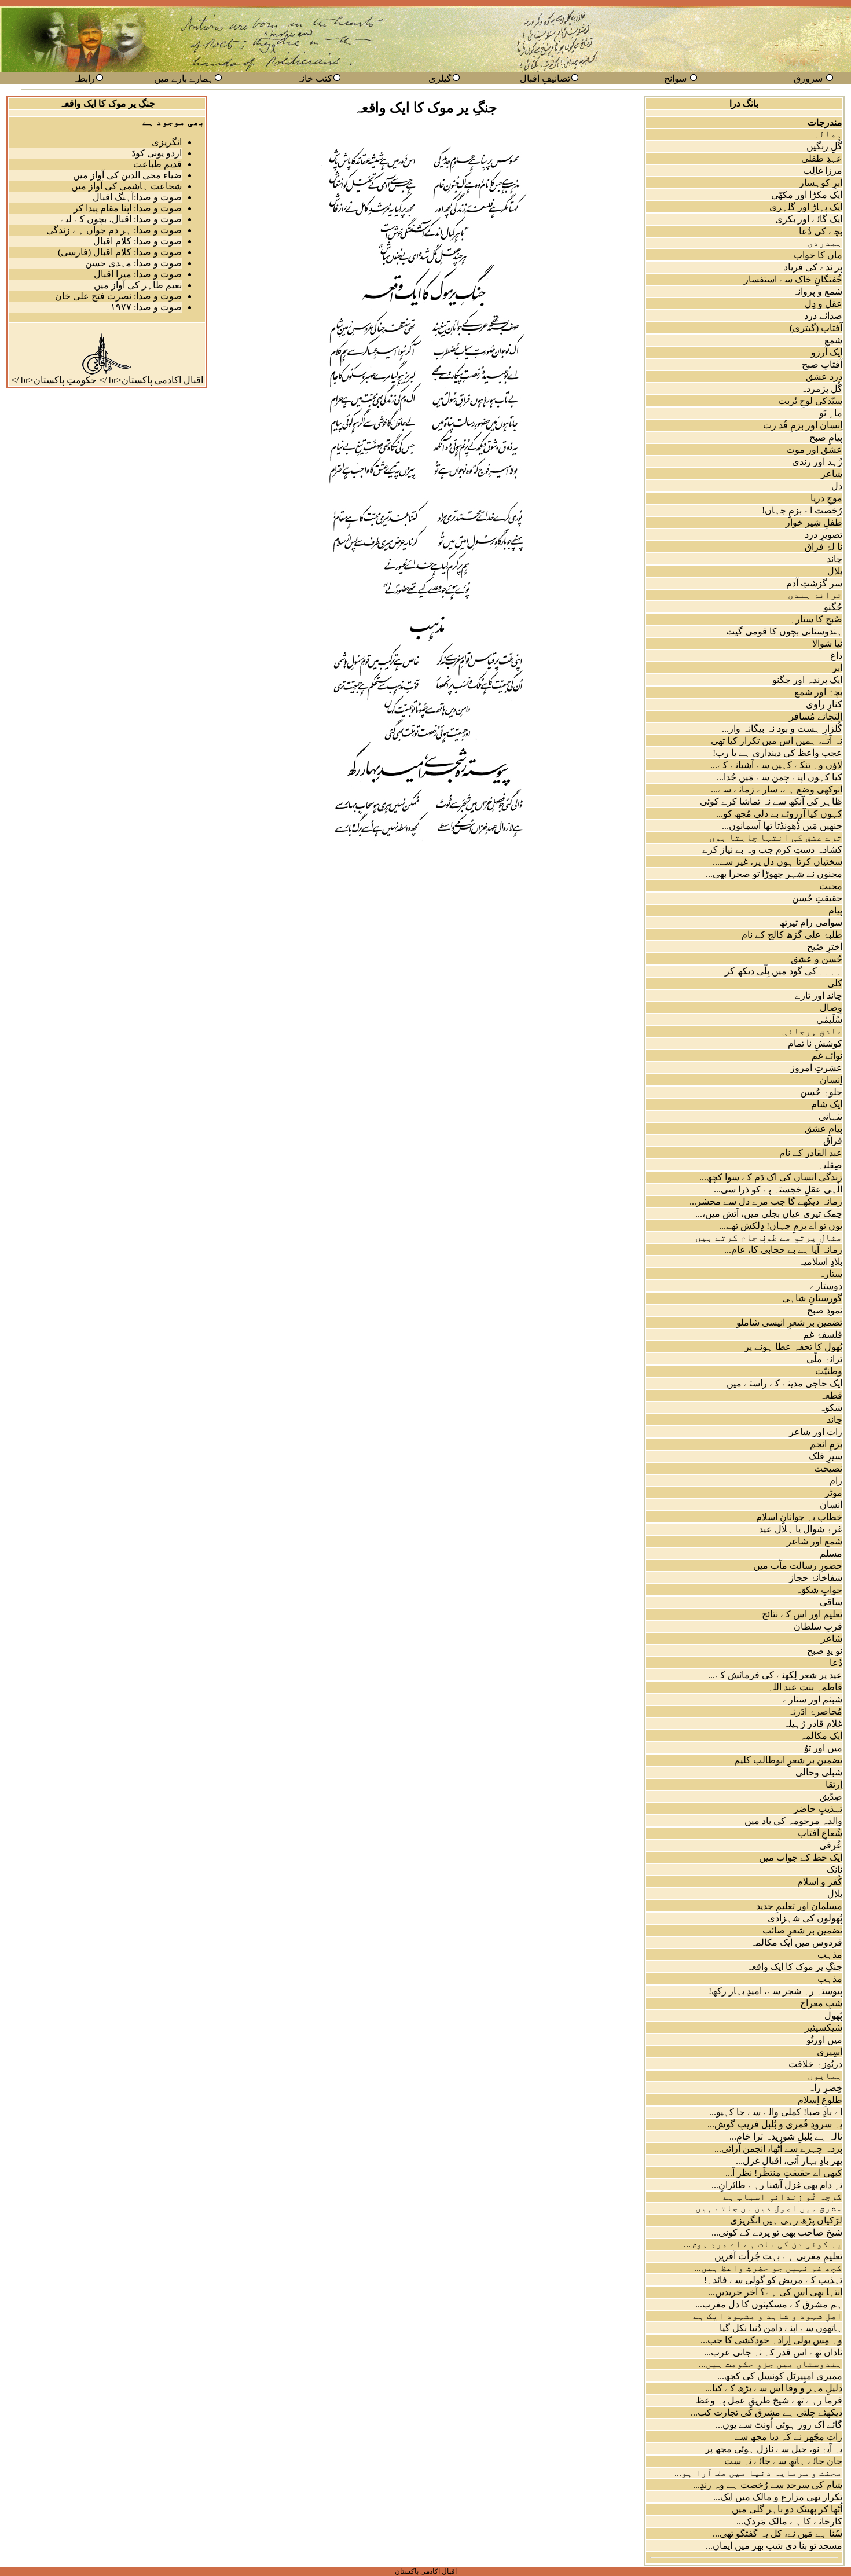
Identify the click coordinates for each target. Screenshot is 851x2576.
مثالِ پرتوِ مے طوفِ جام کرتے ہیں (769, 1237)
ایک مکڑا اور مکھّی (807, 195)
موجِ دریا (826, 498)
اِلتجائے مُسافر (816, 716)
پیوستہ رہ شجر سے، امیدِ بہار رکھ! (775, 1991)
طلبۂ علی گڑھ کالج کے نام (792, 935)
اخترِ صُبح (825, 947)
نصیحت (828, 1468)
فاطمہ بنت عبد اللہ (805, 1687)
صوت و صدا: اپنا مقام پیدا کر (128, 208)
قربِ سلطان (818, 1626)
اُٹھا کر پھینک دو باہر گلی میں (787, 2509)
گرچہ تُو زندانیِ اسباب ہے (783, 2197)
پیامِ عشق (824, 1129)
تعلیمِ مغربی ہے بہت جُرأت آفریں (778, 2256)
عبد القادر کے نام (811, 1153)
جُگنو (833, 607)
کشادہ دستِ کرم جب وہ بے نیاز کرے (772, 850)
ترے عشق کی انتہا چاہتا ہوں (776, 837)
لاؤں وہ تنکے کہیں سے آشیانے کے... (776, 765)
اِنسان (831, 1080)
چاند (835, 559)
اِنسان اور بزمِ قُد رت (803, 425)
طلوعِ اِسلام (820, 2100)
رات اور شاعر (816, 1432)
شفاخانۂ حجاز (816, 1578)
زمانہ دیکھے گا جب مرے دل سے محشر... (766, 1201)
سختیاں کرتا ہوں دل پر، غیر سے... (777, 862)
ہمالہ (828, 134)
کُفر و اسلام (820, 1882)
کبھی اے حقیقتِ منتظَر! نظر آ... (784, 2173)
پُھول (833, 2015)
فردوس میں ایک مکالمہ (796, 1942)
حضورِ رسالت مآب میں (798, 1566)
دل (837, 486)
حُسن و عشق (817, 959)
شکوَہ (831, 1408)
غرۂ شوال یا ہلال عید (801, 1529)
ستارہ (830, 1274)
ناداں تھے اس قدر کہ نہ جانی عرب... (773, 2352)
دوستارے (826, 1286)
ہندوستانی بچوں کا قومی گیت (784, 631)
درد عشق (824, 377)
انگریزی (167, 142)
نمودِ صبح (825, 1310)
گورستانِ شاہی (812, 1298)
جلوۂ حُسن (821, 1092)
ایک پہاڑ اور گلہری (806, 207)
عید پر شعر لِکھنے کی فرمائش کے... (775, 1675)
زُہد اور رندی (817, 462)
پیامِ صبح (826, 437)
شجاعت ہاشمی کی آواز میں (126, 186)
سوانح (675, 78)
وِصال (831, 1008)
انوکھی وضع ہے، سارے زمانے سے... (777, 789)
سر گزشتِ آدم (814, 583)
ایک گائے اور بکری (809, 219)
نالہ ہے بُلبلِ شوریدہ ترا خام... (786, 2136)
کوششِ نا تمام (815, 1043)
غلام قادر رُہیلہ (813, 1724)
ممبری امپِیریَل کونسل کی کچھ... (780, 2376)
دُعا (836, 1663)
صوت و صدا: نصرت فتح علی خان (118, 296)
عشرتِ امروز (816, 1068)
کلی (835, 983)
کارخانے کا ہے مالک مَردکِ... (789, 2521)
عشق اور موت (814, 449)
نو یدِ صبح (825, 1651)
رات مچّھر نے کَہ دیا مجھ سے (788, 2437)
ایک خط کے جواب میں (801, 1857)
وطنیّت (829, 1371)
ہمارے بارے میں (184, 78)
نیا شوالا (827, 643)
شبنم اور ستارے (813, 1699)
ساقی (831, 1602)
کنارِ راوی (824, 704)
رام (836, 1480)
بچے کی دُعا (821, 231)
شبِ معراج (821, 2003)
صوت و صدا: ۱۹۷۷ (146, 307)
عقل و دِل (824, 304)
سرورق (808, 78)
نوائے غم (827, 1056)
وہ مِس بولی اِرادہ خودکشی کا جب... (771, 2340)
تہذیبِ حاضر (818, 1809)
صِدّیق (831, 1797)
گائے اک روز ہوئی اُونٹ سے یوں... (779, 2425)
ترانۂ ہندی (815, 595)
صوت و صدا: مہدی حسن (133, 263)
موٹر (834, 1493)
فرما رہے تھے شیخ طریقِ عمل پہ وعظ (769, 2400)
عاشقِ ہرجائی (812, 1031)
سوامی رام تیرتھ (811, 922)
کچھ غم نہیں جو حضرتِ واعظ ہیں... (768, 2268)
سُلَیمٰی (829, 1020)
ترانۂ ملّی (824, 1359)
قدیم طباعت (157, 164)
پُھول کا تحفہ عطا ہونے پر (793, 1347)
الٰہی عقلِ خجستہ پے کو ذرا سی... (778, 1189)
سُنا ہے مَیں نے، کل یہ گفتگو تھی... (777, 2533)
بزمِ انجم (826, 1444)
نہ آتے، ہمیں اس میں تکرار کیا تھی (777, 741)
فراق (833, 1141)
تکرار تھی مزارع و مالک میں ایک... (778, 2497)
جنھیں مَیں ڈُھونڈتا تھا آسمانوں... (782, 826)
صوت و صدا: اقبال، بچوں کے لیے (121, 219)
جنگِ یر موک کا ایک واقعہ (794, 1967)
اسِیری (830, 2052)
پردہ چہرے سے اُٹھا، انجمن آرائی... (778, 2148)
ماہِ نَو (831, 413)
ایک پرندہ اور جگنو (807, 680)
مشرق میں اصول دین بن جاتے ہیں (769, 2208)
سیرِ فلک (826, 1456)
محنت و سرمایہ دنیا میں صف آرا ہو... (758, 2473)
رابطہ (84, 78)
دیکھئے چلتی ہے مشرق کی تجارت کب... (766, 2412)
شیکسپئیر (824, 2028)
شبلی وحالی (819, 1772)
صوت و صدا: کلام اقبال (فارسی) (120, 252)
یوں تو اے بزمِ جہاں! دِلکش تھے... (781, 1226)
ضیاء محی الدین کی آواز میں (127, 175)
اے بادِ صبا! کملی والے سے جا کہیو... (776, 2112)
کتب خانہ (314, 78)
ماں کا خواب (818, 255)
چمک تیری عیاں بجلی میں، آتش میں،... (769, 1214)
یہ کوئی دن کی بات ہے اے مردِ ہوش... (763, 2244)
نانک (835, 1869)
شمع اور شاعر (815, 1541)
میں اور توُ (823, 1748)
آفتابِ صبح (822, 364)
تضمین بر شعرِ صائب (802, 1930)
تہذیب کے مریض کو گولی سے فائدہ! (773, 2280)
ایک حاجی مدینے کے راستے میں (784, 1383)
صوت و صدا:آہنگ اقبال (137, 197)
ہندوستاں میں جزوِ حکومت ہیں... (771, 2364)
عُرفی (831, 1845)
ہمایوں (825, 2076)
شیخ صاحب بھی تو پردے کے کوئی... (777, 2232)
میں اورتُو (824, 2040)
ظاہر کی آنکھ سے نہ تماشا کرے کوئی (771, 801)
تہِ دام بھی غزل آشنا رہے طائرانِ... (777, 2185)
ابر (837, 668)
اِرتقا (834, 1784)
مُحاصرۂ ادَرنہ (815, 1711)
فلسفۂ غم (823, 1335)
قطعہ (831, 1395)
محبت (831, 886)
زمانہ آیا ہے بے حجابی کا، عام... (783, 1250)
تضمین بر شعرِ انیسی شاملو (789, 1322)
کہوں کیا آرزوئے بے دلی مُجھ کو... (779, 814)
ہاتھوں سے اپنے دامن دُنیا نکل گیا (781, 2328)
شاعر (832, 474)
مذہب (830, 1955)
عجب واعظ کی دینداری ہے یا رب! (777, 753)
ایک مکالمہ (821, 1736)
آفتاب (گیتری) (816, 328)
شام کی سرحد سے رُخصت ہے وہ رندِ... (768, 2485)
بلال (835, 571)
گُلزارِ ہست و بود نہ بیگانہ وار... (782, 729)
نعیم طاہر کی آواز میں (138, 285)
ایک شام (827, 1104)
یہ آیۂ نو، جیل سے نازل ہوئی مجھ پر (774, 2449)
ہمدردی (825, 243)
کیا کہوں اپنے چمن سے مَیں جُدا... (780, 777)
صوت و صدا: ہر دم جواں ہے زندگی (114, 230)
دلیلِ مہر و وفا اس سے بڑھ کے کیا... (774, 2388)
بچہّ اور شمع (818, 692)
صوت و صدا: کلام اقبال (137, 241)
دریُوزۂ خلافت (815, 2064)
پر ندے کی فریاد (813, 267)
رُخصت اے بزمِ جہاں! (802, 510)
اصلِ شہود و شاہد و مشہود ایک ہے (768, 2316)
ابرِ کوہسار (821, 183)
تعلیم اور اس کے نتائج (802, 1614)
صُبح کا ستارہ (816, 619)
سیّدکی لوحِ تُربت (810, 401)
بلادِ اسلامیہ (820, 1262)
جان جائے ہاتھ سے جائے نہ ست (783, 2461)
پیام (835, 910)
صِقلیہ (830, 1165)
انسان (831, 1505)
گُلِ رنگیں (824, 146)
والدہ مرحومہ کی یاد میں (793, 1821)
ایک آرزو (827, 352)
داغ (836, 656)
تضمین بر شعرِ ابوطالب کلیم (788, 1760)
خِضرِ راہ (825, 2088)
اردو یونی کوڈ (157, 153)
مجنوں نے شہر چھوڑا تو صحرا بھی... (774, 874)
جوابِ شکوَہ (819, 1590)
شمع (833, 340)
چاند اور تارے (819, 995)
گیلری (440, 78)
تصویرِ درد (824, 535)
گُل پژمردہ (821, 389)
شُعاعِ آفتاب (820, 1833)
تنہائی (830, 1116)
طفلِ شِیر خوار (814, 522)
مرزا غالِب (823, 170)
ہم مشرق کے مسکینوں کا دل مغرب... (769, 2304)
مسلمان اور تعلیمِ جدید (799, 1906)
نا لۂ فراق (824, 547)
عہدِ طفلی (822, 158)
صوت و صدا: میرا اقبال (138, 274)
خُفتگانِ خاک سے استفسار (793, 279)
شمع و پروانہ (817, 291)
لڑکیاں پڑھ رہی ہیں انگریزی (786, 2220)
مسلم (831, 1553)
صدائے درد (823, 316)
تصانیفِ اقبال (545, 78)
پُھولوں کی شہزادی (805, 1918)
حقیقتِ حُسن (817, 898)
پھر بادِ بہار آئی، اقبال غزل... (789, 2161)
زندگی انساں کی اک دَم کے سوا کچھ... (771, 1177)
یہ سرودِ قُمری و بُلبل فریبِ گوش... (775, 2124)
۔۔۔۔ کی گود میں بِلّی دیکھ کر (784, 971)
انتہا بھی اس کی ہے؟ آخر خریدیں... (775, 2292)
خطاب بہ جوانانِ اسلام (799, 1517)
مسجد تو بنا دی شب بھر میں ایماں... (774, 2546)
